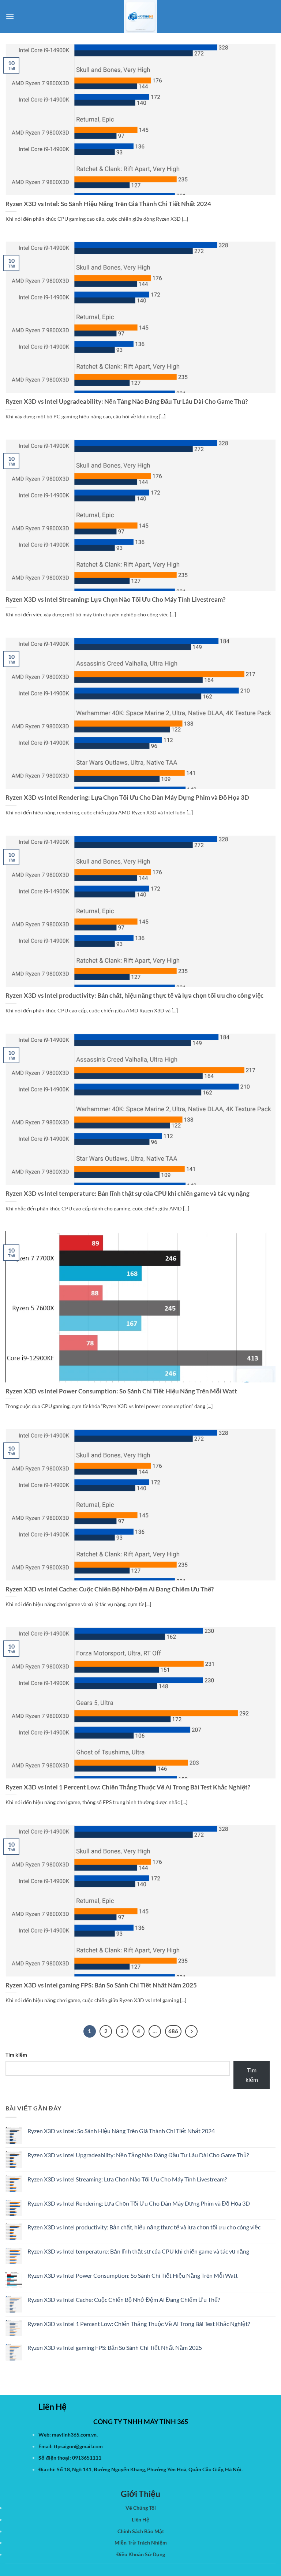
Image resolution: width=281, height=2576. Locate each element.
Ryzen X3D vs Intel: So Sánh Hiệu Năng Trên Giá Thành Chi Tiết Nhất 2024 (108, 204)
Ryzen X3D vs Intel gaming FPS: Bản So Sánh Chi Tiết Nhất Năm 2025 (101, 1985)
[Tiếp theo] (191, 2031)
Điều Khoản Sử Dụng (141, 2554)
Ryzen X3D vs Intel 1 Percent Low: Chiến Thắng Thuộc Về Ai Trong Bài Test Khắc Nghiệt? (128, 1787)
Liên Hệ (140, 2519)
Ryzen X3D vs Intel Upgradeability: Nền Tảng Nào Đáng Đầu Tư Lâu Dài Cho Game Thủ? (127, 402)
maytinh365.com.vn (74, 2435)
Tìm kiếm (16, 2055)
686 (173, 2031)
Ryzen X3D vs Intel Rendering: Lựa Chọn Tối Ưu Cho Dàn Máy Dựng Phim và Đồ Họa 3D (127, 798)
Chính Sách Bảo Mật (141, 2531)
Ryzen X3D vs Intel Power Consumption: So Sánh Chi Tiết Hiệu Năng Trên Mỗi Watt (121, 1391)
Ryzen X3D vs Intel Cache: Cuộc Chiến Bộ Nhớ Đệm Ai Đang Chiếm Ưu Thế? (110, 1589)
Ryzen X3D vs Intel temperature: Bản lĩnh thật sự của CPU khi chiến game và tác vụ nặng (128, 1194)
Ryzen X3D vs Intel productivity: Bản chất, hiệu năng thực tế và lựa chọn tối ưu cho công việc (134, 996)
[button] (10, 16)
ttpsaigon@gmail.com (78, 2446)
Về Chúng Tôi (141, 2508)
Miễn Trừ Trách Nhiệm (141, 2543)
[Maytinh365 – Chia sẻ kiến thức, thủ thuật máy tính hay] (140, 16)
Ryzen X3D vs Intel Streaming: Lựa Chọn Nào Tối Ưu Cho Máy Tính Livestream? (115, 600)
